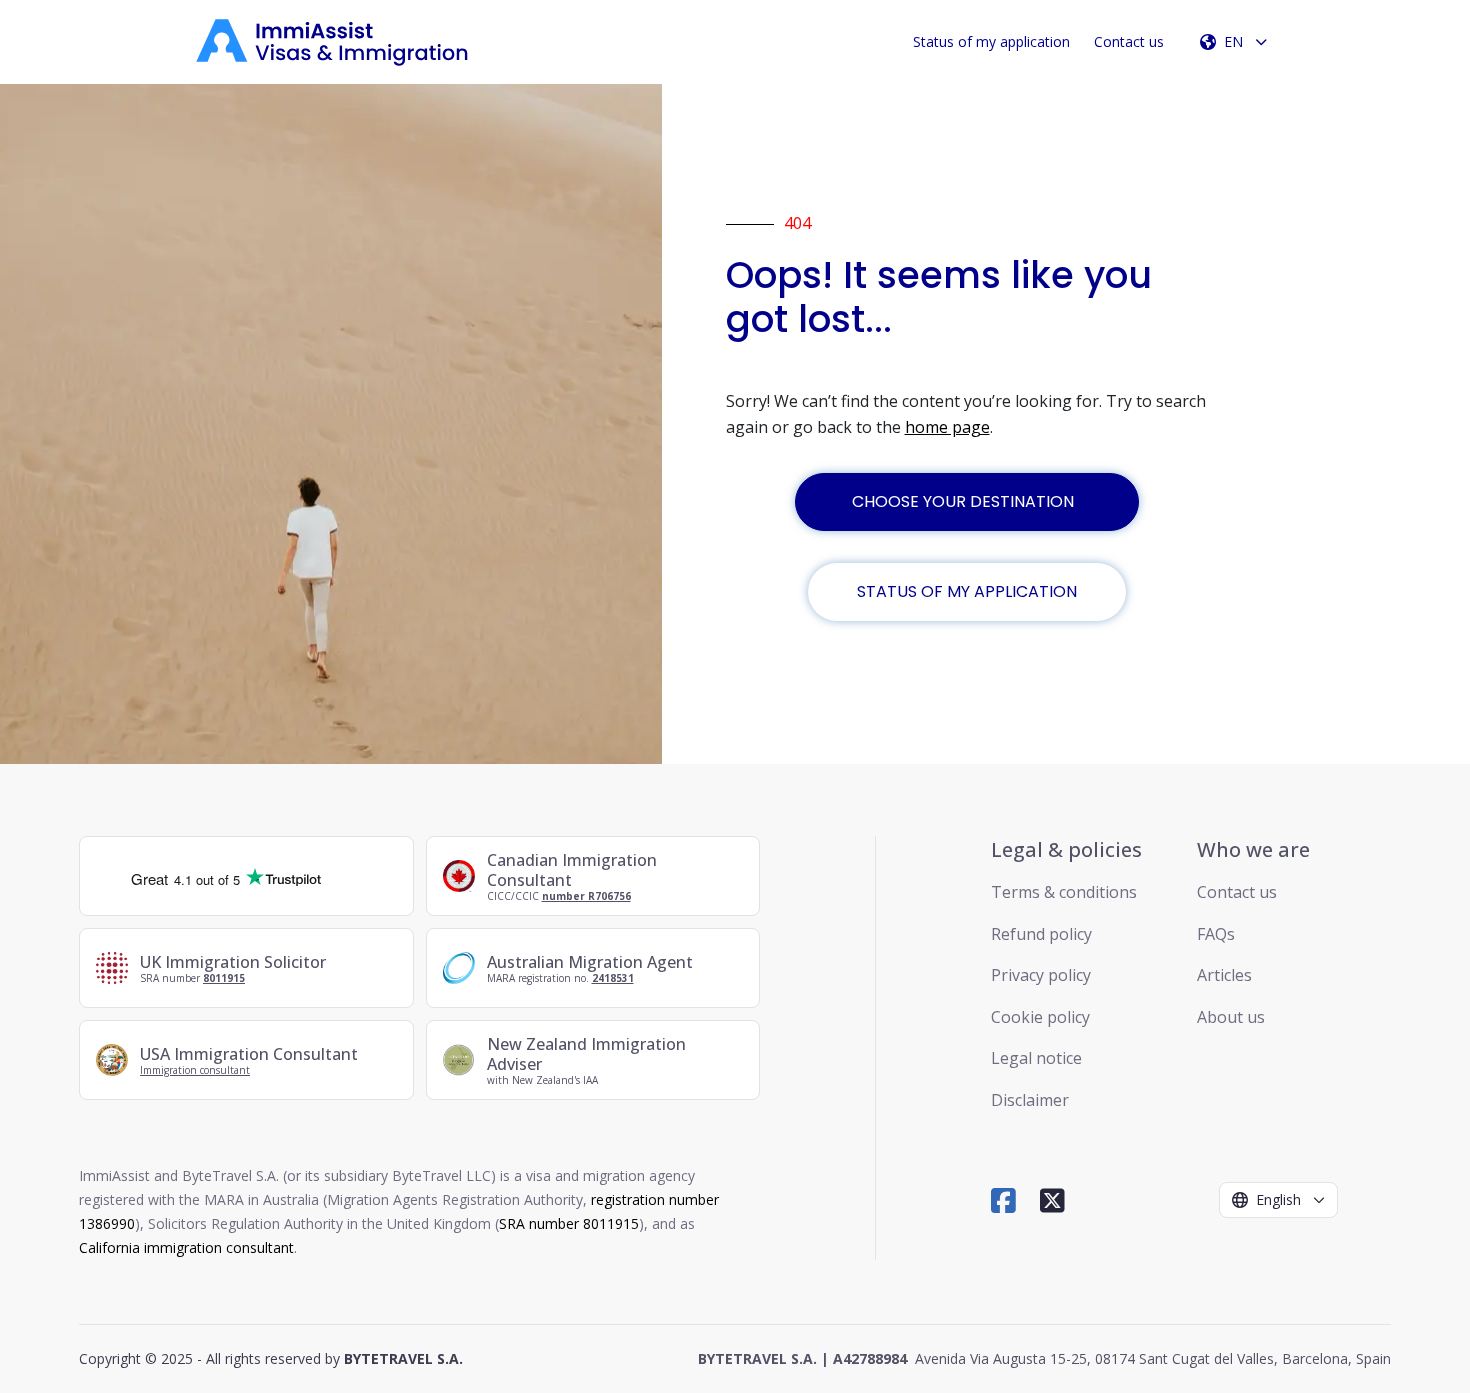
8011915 (224, 978)
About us (1231, 1017)
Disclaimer (1030, 1100)
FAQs (1216, 934)
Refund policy (1041, 934)
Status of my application (991, 41)
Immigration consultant (195, 1070)
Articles (1224, 975)
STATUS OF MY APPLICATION (967, 591)
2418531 (613, 978)
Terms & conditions (1064, 892)
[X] (1052, 1200)
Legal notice (1036, 1058)
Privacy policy (1041, 975)
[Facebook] (1003, 1200)
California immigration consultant (186, 1247)
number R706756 (586, 896)
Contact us (1129, 41)
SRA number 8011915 (569, 1223)
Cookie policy (1040, 1017)
